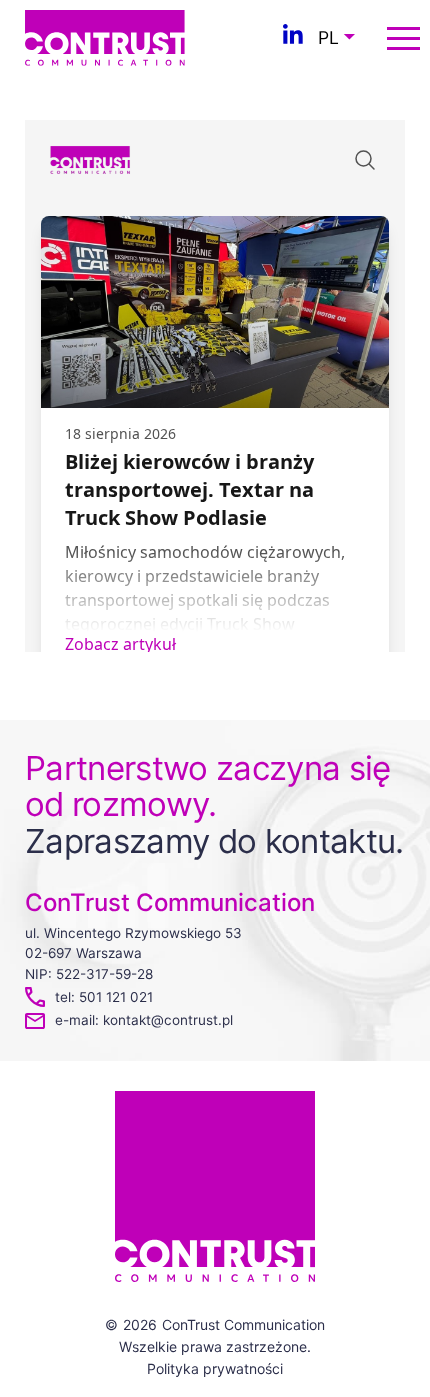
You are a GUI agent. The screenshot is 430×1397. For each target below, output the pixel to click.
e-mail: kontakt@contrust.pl (144, 1020)
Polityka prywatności (215, 1368)
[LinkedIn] (293, 38)
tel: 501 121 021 (104, 997)
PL (328, 38)
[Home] (105, 36)
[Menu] (403, 38)
